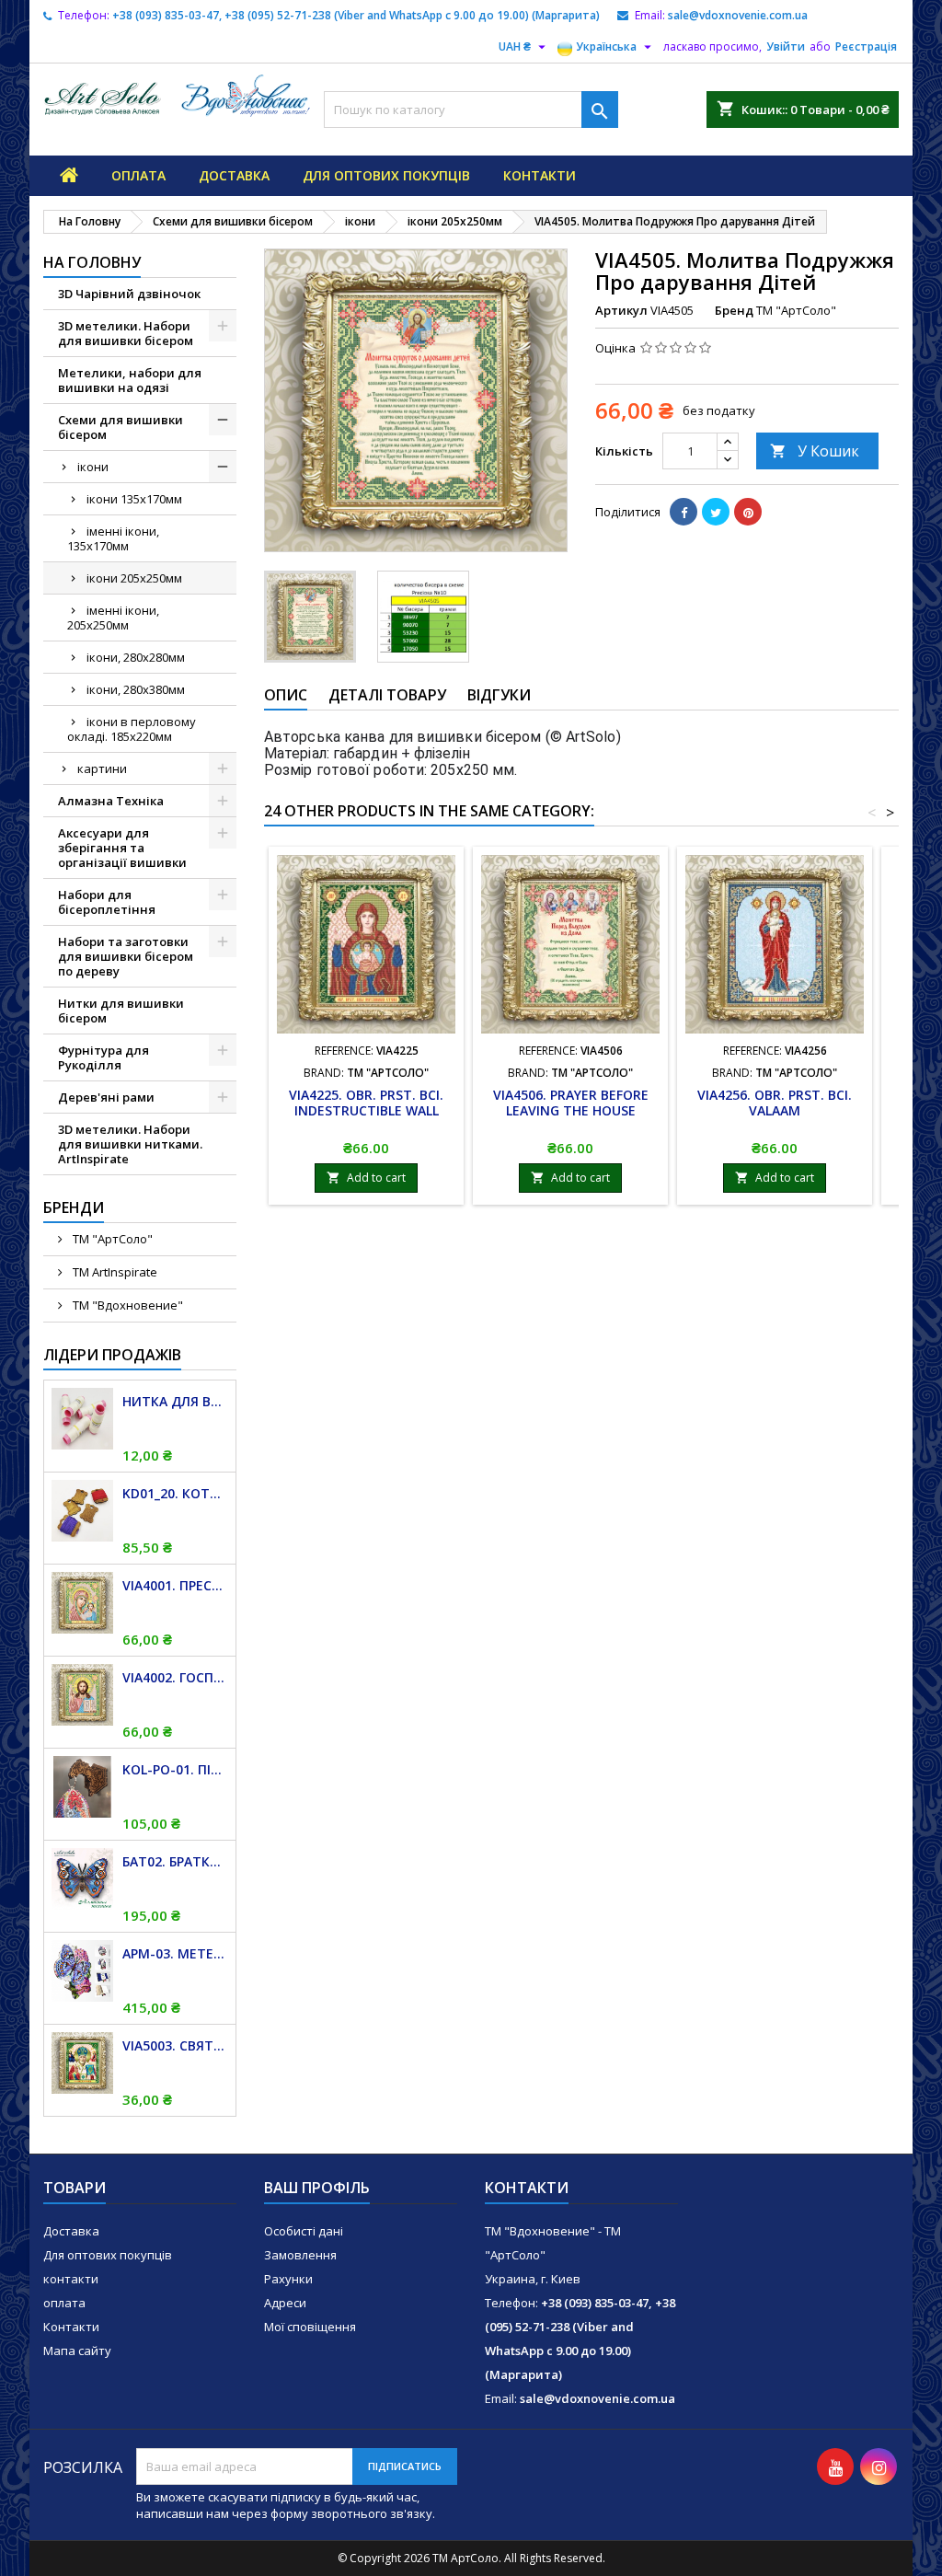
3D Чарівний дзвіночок (129, 294)
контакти (540, 175)
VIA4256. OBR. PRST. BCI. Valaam (775, 1103)
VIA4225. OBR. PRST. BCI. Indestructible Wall (366, 1103)
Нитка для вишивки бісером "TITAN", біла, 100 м (175, 1401)
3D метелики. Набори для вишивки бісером (126, 333)
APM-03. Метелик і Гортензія (175, 1953)
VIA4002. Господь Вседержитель (175, 1677)
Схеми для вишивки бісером (121, 427)
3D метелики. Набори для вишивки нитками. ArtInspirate (130, 1144)
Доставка (234, 175)
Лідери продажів (112, 1355)
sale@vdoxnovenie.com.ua (738, 15)
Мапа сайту (77, 2351)
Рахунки (288, 2279)
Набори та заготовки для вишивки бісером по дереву (126, 956)
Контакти (71, 2327)
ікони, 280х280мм (136, 657)
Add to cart (366, 1178)
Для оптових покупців (386, 175)
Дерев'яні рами (106, 1097)
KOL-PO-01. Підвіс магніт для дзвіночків (175, 1769)
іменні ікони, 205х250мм (113, 618)
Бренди (74, 1207)
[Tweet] (716, 512)
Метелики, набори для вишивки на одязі (130, 380)
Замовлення (300, 2255)
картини (102, 768)
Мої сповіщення (310, 2327)
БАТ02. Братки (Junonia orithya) (175, 1861)
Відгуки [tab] (499, 695)
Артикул (621, 310)
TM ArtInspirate (114, 1272)
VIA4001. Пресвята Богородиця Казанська (175, 1585)
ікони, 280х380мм (136, 689)
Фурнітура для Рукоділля (103, 1057)
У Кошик (815, 451)
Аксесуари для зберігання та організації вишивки (122, 848)
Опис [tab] (286, 695)
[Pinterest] (748, 512)
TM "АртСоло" (111, 1239)
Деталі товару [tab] (387, 695)
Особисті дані (304, 2231)
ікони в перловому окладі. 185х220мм (132, 729)
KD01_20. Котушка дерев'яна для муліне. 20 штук (175, 1493)
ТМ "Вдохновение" (126, 1305)
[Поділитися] (684, 512)
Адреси (285, 2303)
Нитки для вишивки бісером (121, 1011)
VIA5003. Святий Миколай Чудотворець (175, 2045)
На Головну (92, 262)
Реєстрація (866, 46)
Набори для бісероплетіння (107, 902)
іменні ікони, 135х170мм (113, 538)
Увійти (786, 46)
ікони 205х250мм (134, 578)
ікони (93, 467)
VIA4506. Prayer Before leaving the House (571, 1103)
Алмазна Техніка (111, 801)
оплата (138, 175)
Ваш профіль (317, 2188)
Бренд (734, 310)
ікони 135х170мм (134, 499)
